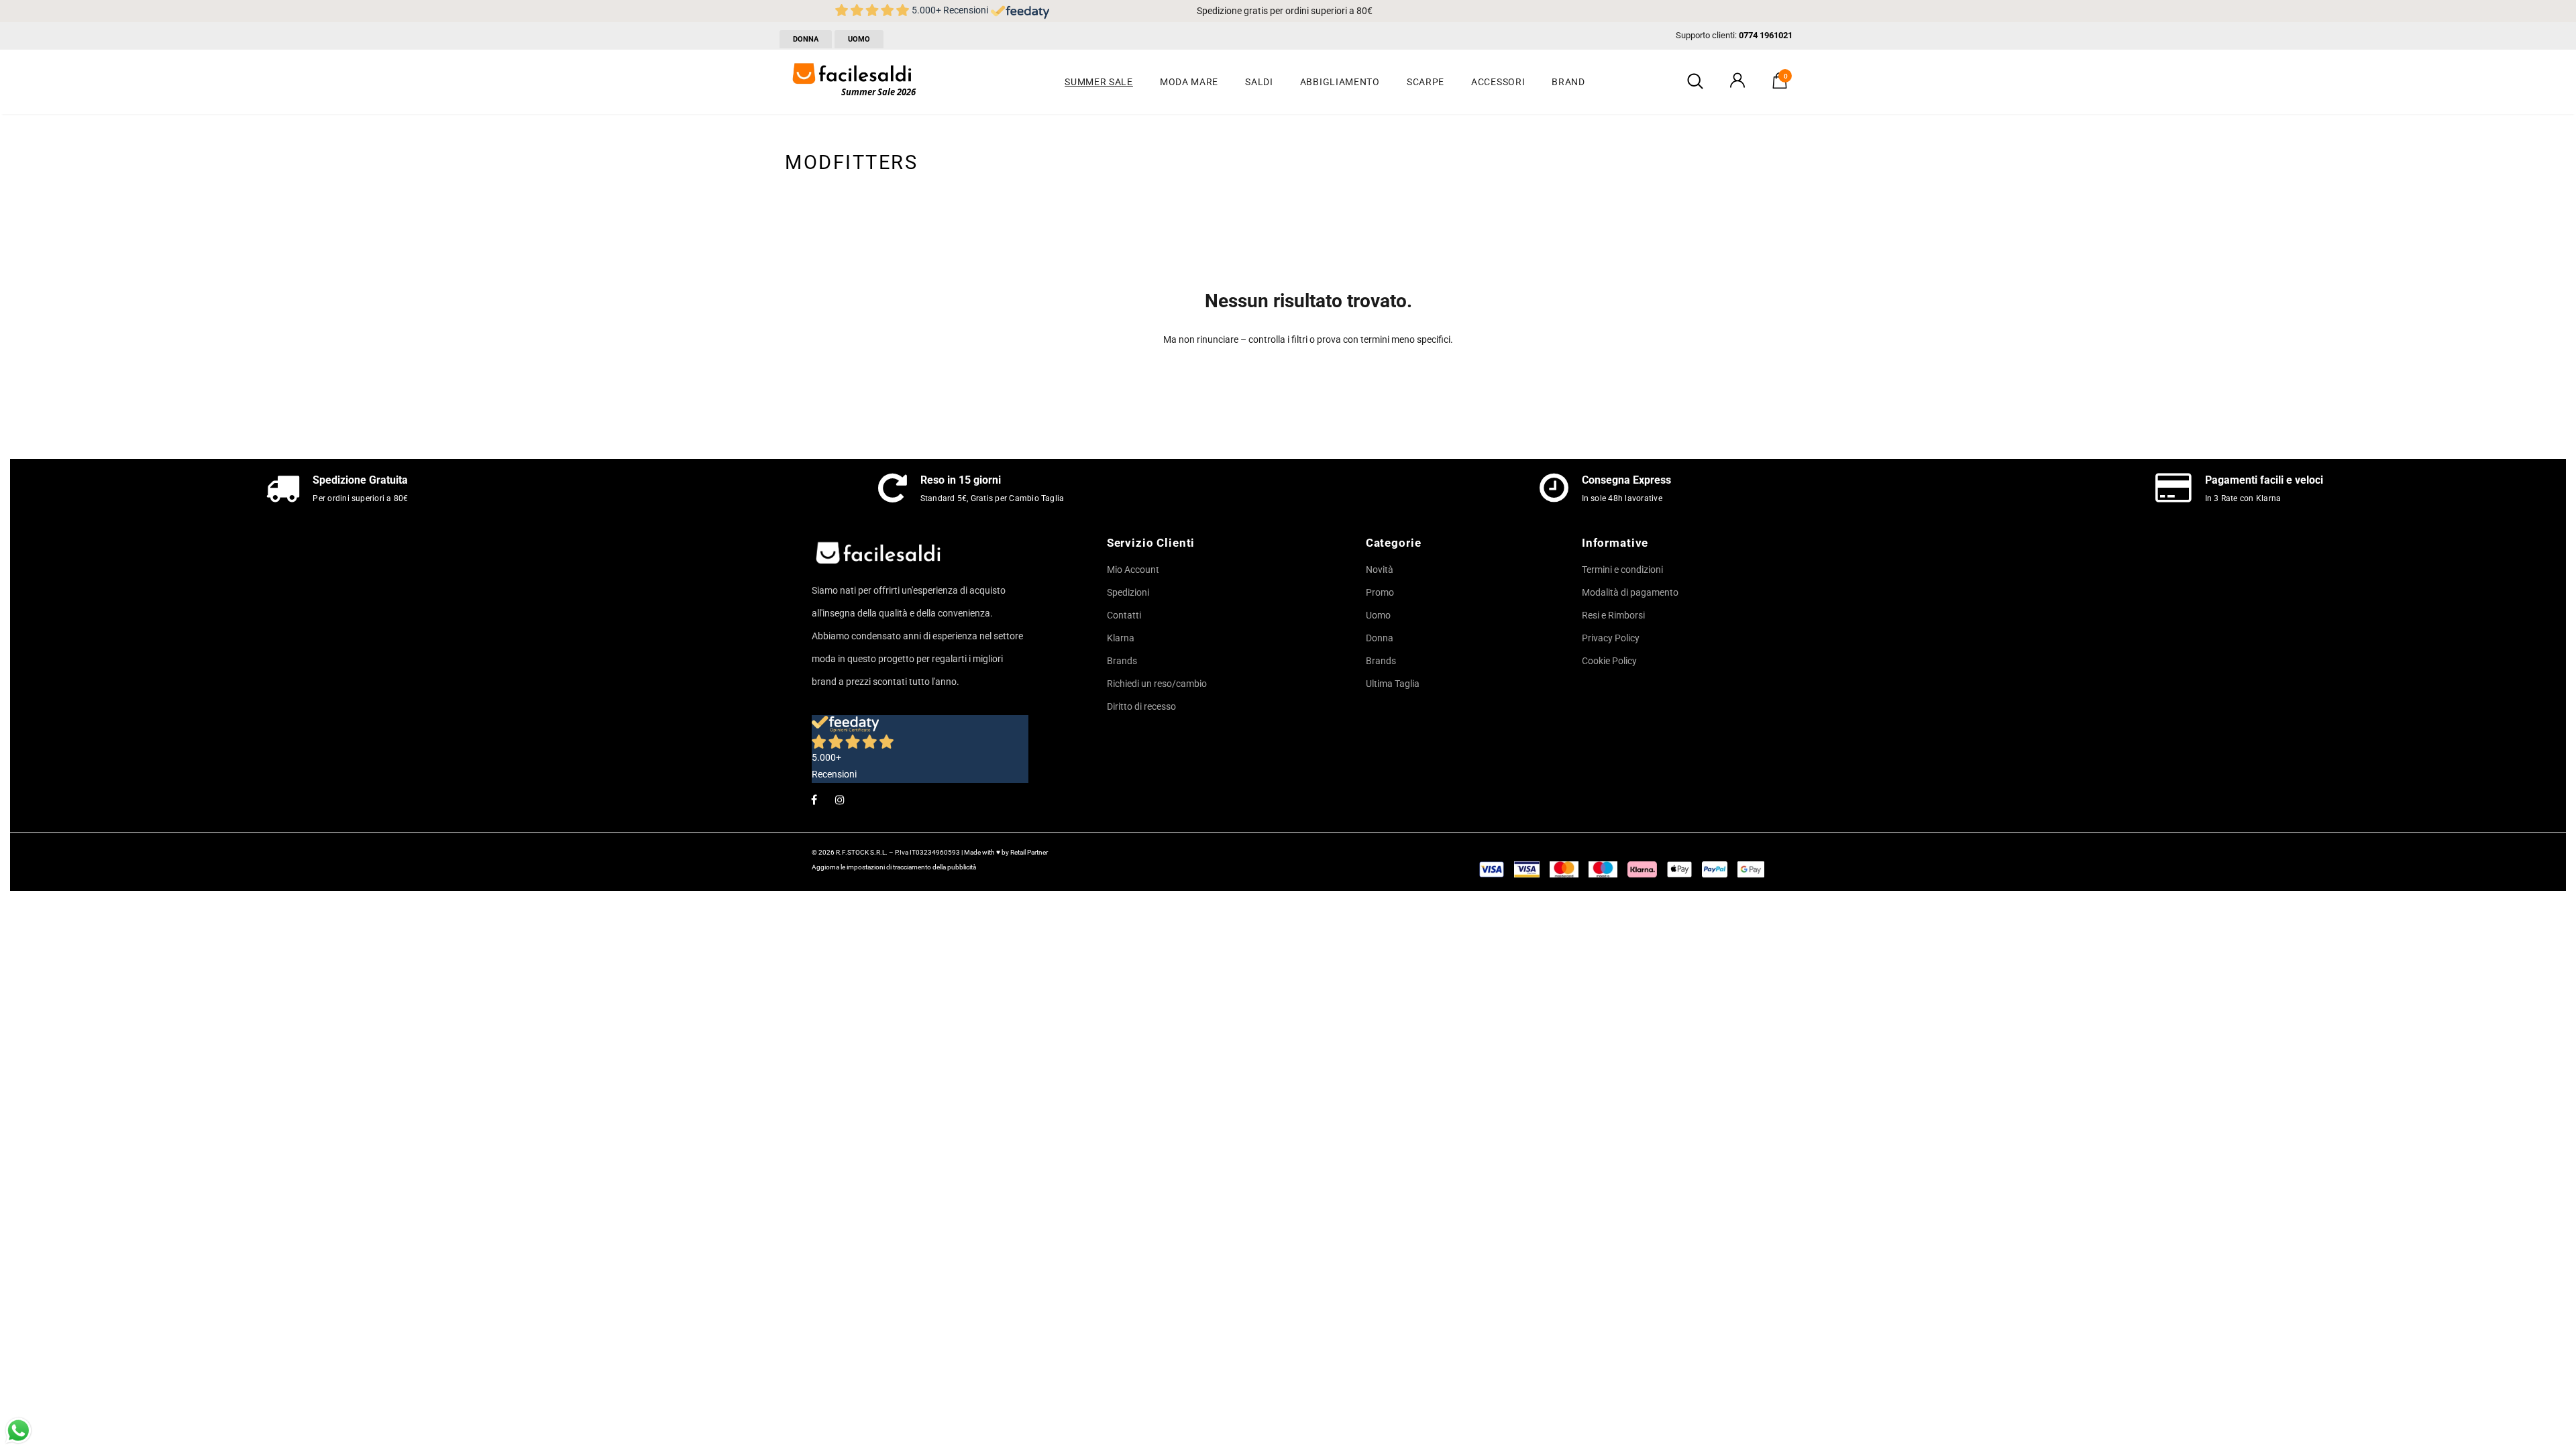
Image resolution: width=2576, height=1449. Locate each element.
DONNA (806, 39)
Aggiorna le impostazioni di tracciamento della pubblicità (894, 867)
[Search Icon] (1695, 82)
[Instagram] (840, 799)
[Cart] (1780, 85)
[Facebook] (814, 799)
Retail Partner (1029, 852)
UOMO (859, 39)
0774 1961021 (1766, 35)
